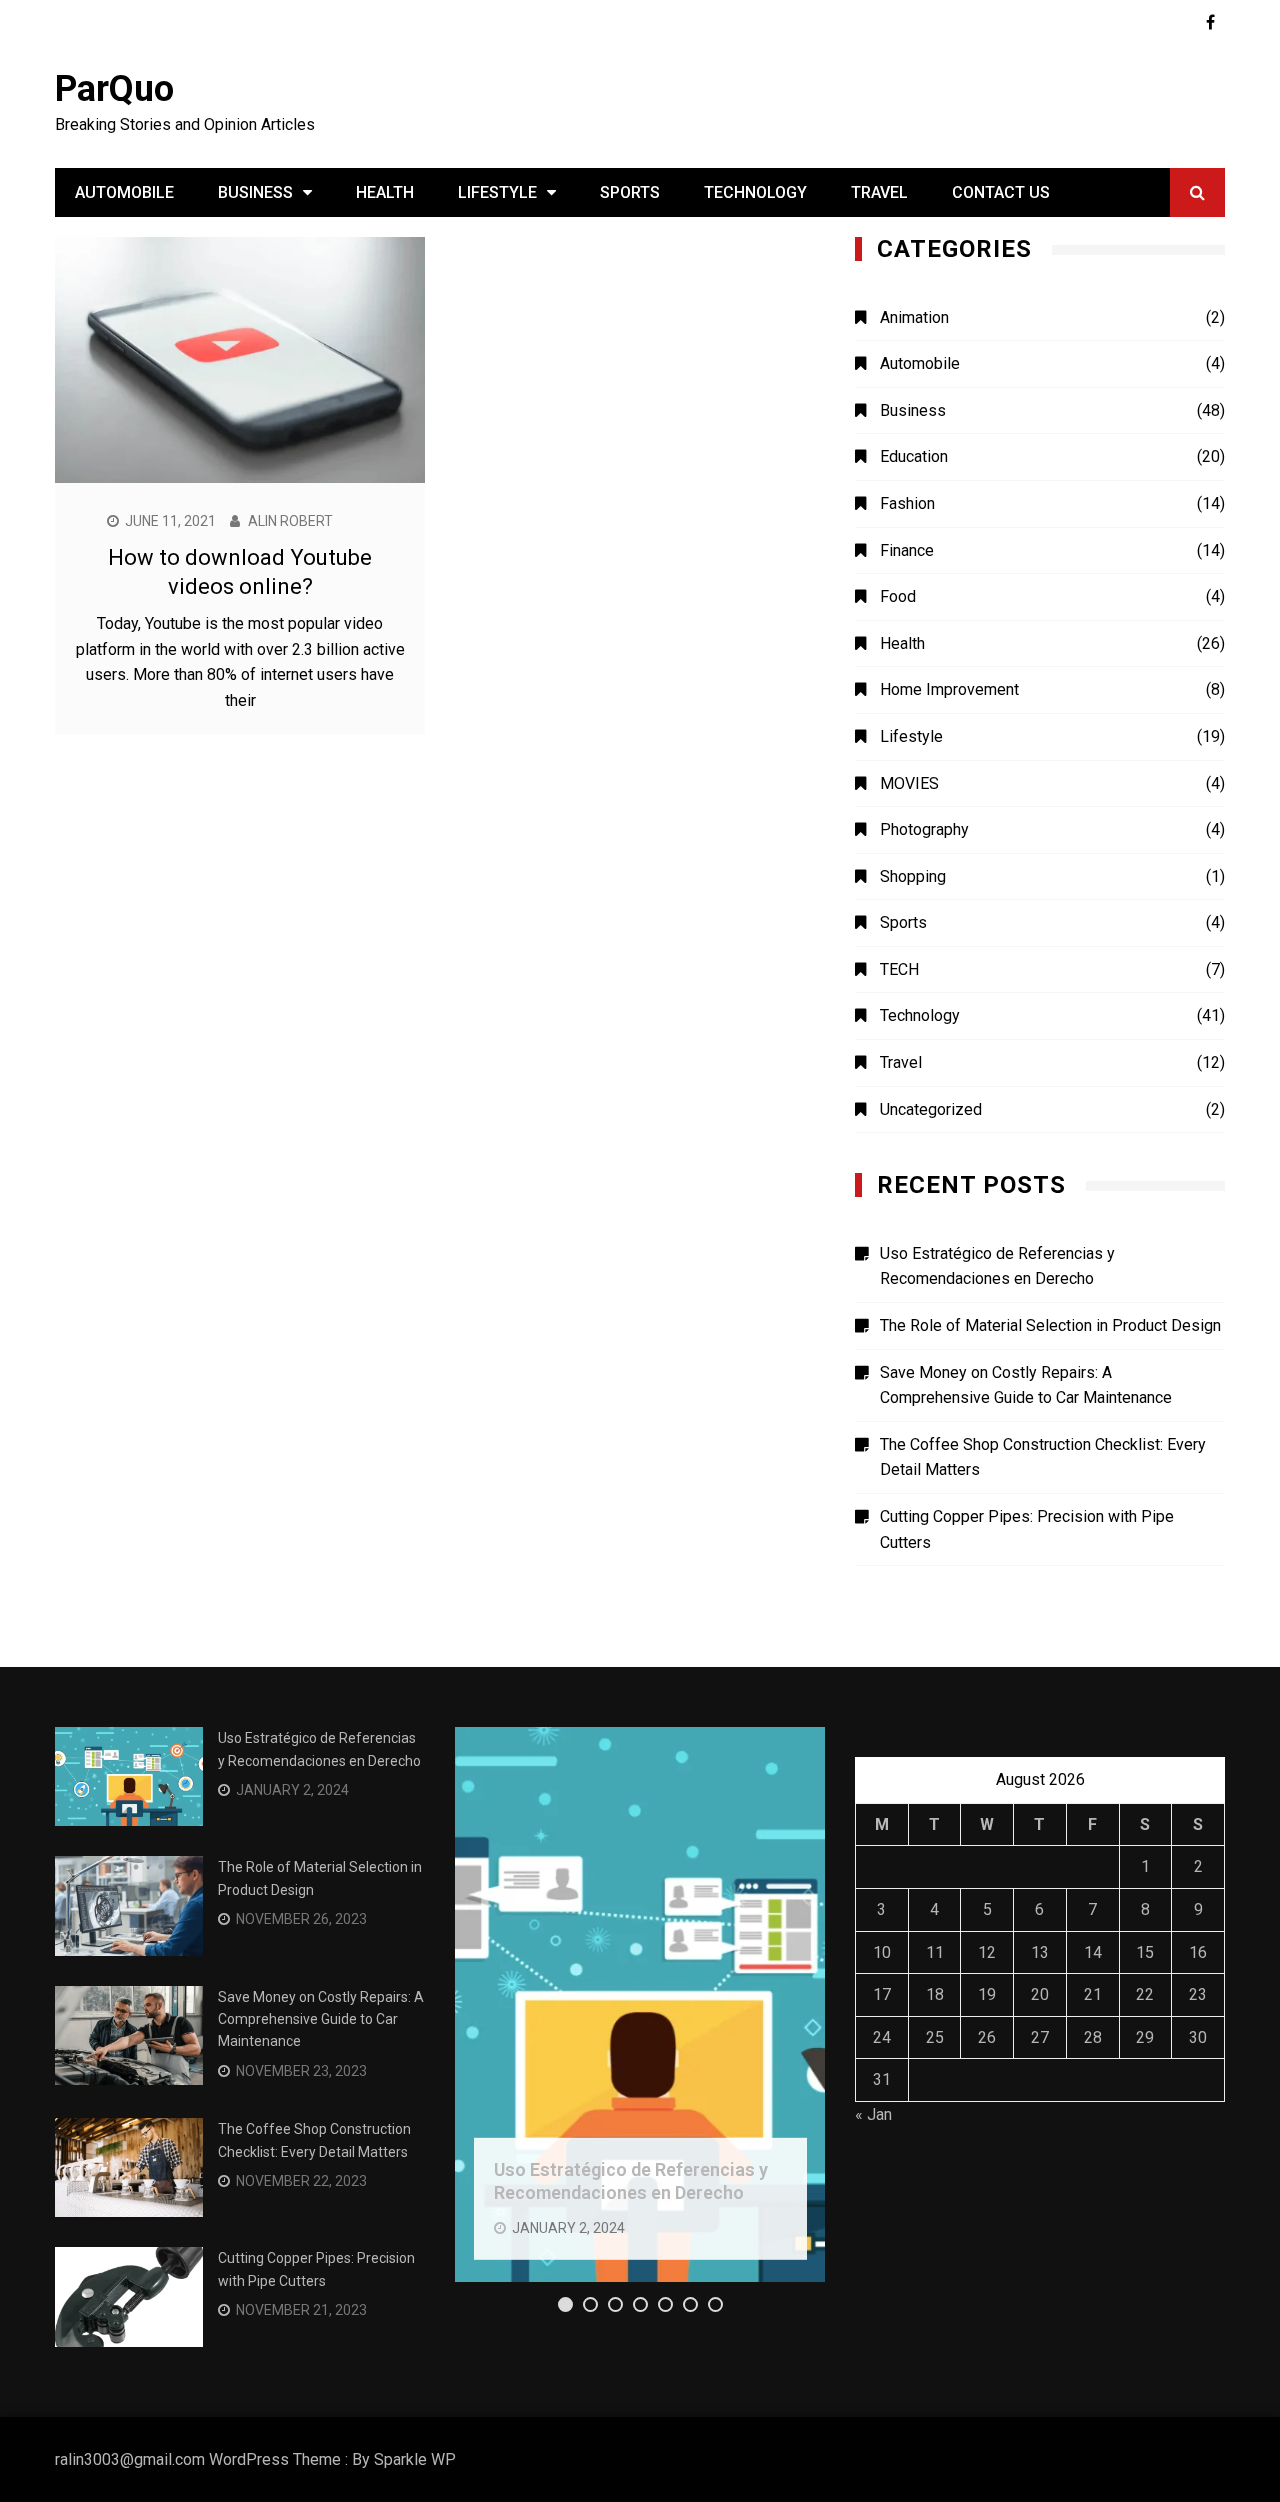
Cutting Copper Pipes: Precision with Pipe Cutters (1027, 1529)
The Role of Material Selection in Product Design (1050, 1325)
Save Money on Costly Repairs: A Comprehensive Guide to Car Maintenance (1026, 1385)
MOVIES (909, 783)
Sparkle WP (415, 2459)
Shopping (913, 876)
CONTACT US (1001, 192)
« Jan (873, 2114)
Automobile (124, 192)
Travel (879, 192)
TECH (899, 969)
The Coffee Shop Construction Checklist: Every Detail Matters (1043, 1457)
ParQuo (114, 89)
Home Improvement (949, 689)
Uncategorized (931, 1109)
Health (385, 192)
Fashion (907, 503)
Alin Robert (290, 521)
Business (255, 192)
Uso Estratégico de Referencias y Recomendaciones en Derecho (997, 1266)
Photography (924, 829)
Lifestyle (497, 192)
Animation (914, 317)
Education (914, 456)
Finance (907, 550)
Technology (755, 192)
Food (898, 596)
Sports (630, 192)
